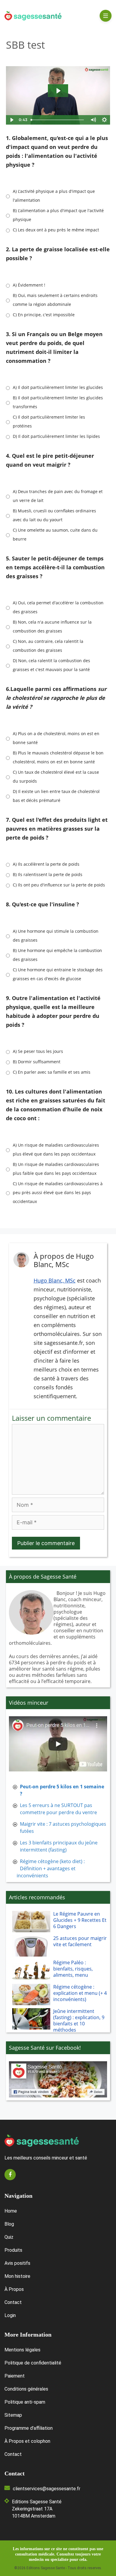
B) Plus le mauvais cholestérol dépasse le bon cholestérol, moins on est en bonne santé (58, 757)
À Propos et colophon (27, 2441)
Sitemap (13, 2415)
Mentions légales (22, 2350)
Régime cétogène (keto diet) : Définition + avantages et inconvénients (51, 1868)
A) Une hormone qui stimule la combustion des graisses (56, 936)
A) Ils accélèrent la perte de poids (46, 864)
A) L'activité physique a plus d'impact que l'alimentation (54, 196)
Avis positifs (17, 2263)
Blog (9, 2224)
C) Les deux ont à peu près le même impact (56, 230)
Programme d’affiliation (29, 2428)
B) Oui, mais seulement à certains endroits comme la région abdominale (55, 300)
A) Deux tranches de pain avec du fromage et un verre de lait (58, 496)
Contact (13, 2302)
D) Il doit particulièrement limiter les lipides (56, 436)
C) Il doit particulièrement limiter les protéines (49, 421)
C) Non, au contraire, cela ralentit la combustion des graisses (48, 646)
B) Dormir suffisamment (37, 1062)
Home (11, 2211)
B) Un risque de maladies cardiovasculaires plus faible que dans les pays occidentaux (56, 1169)
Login (10, 2315)
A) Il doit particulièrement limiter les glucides (58, 387)
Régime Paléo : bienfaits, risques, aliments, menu (73, 1969)
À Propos (14, 2289)
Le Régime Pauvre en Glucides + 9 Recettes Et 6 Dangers (80, 1920)
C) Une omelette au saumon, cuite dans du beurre (55, 534)
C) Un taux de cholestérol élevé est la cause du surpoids (56, 777)
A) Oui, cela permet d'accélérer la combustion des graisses (58, 607)
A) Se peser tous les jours (38, 1051)
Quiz (9, 2237)
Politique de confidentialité (33, 2363)
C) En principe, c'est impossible (44, 315)
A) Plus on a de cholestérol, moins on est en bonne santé (56, 738)
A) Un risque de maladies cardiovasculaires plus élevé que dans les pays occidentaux (56, 1149)
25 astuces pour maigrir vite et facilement (80, 1941)
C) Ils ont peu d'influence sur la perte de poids (59, 885)
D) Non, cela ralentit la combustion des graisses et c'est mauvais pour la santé (51, 665)
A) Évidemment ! (29, 285)
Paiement (15, 2376)
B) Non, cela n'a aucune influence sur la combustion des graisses (52, 626)
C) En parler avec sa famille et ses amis (52, 1072)
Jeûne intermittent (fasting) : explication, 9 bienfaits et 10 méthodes (79, 2021)
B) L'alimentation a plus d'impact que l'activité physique (58, 215)
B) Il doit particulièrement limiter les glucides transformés (58, 402)
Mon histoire (17, 2276)
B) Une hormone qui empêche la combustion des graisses (57, 955)
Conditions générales (26, 2389)
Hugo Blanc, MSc (55, 1280)
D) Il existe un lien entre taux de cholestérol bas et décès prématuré (56, 796)
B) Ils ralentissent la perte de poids (48, 874)
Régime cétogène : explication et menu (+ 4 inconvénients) (80, 1993)
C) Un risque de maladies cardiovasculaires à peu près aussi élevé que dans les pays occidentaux (58, 1192)
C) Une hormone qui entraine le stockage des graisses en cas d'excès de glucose (58, 974)
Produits (13, 2250)
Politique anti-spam (25, 2402)
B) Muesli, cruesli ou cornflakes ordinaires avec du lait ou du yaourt (54, 515)
